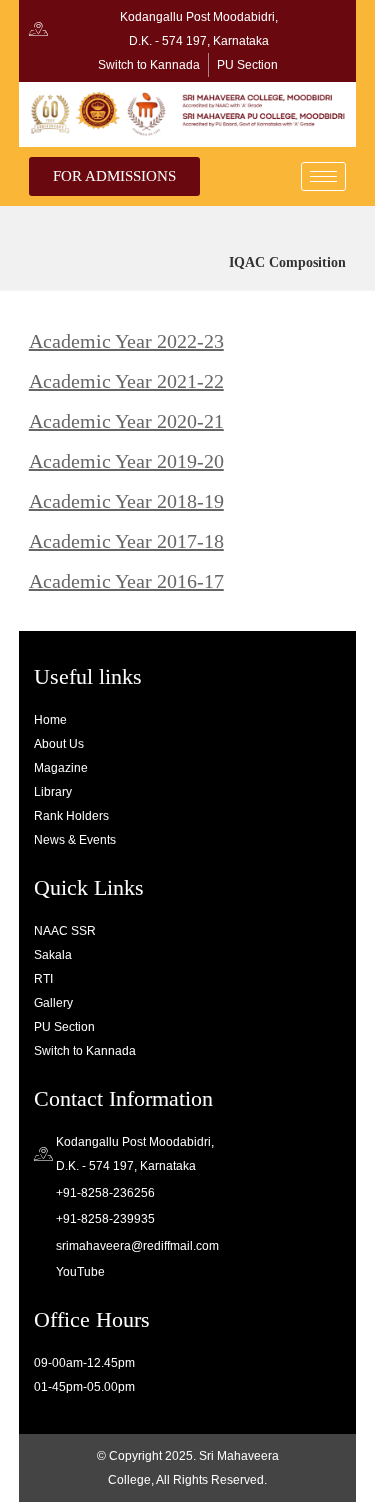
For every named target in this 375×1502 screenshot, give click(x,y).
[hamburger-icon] (323, 176)
